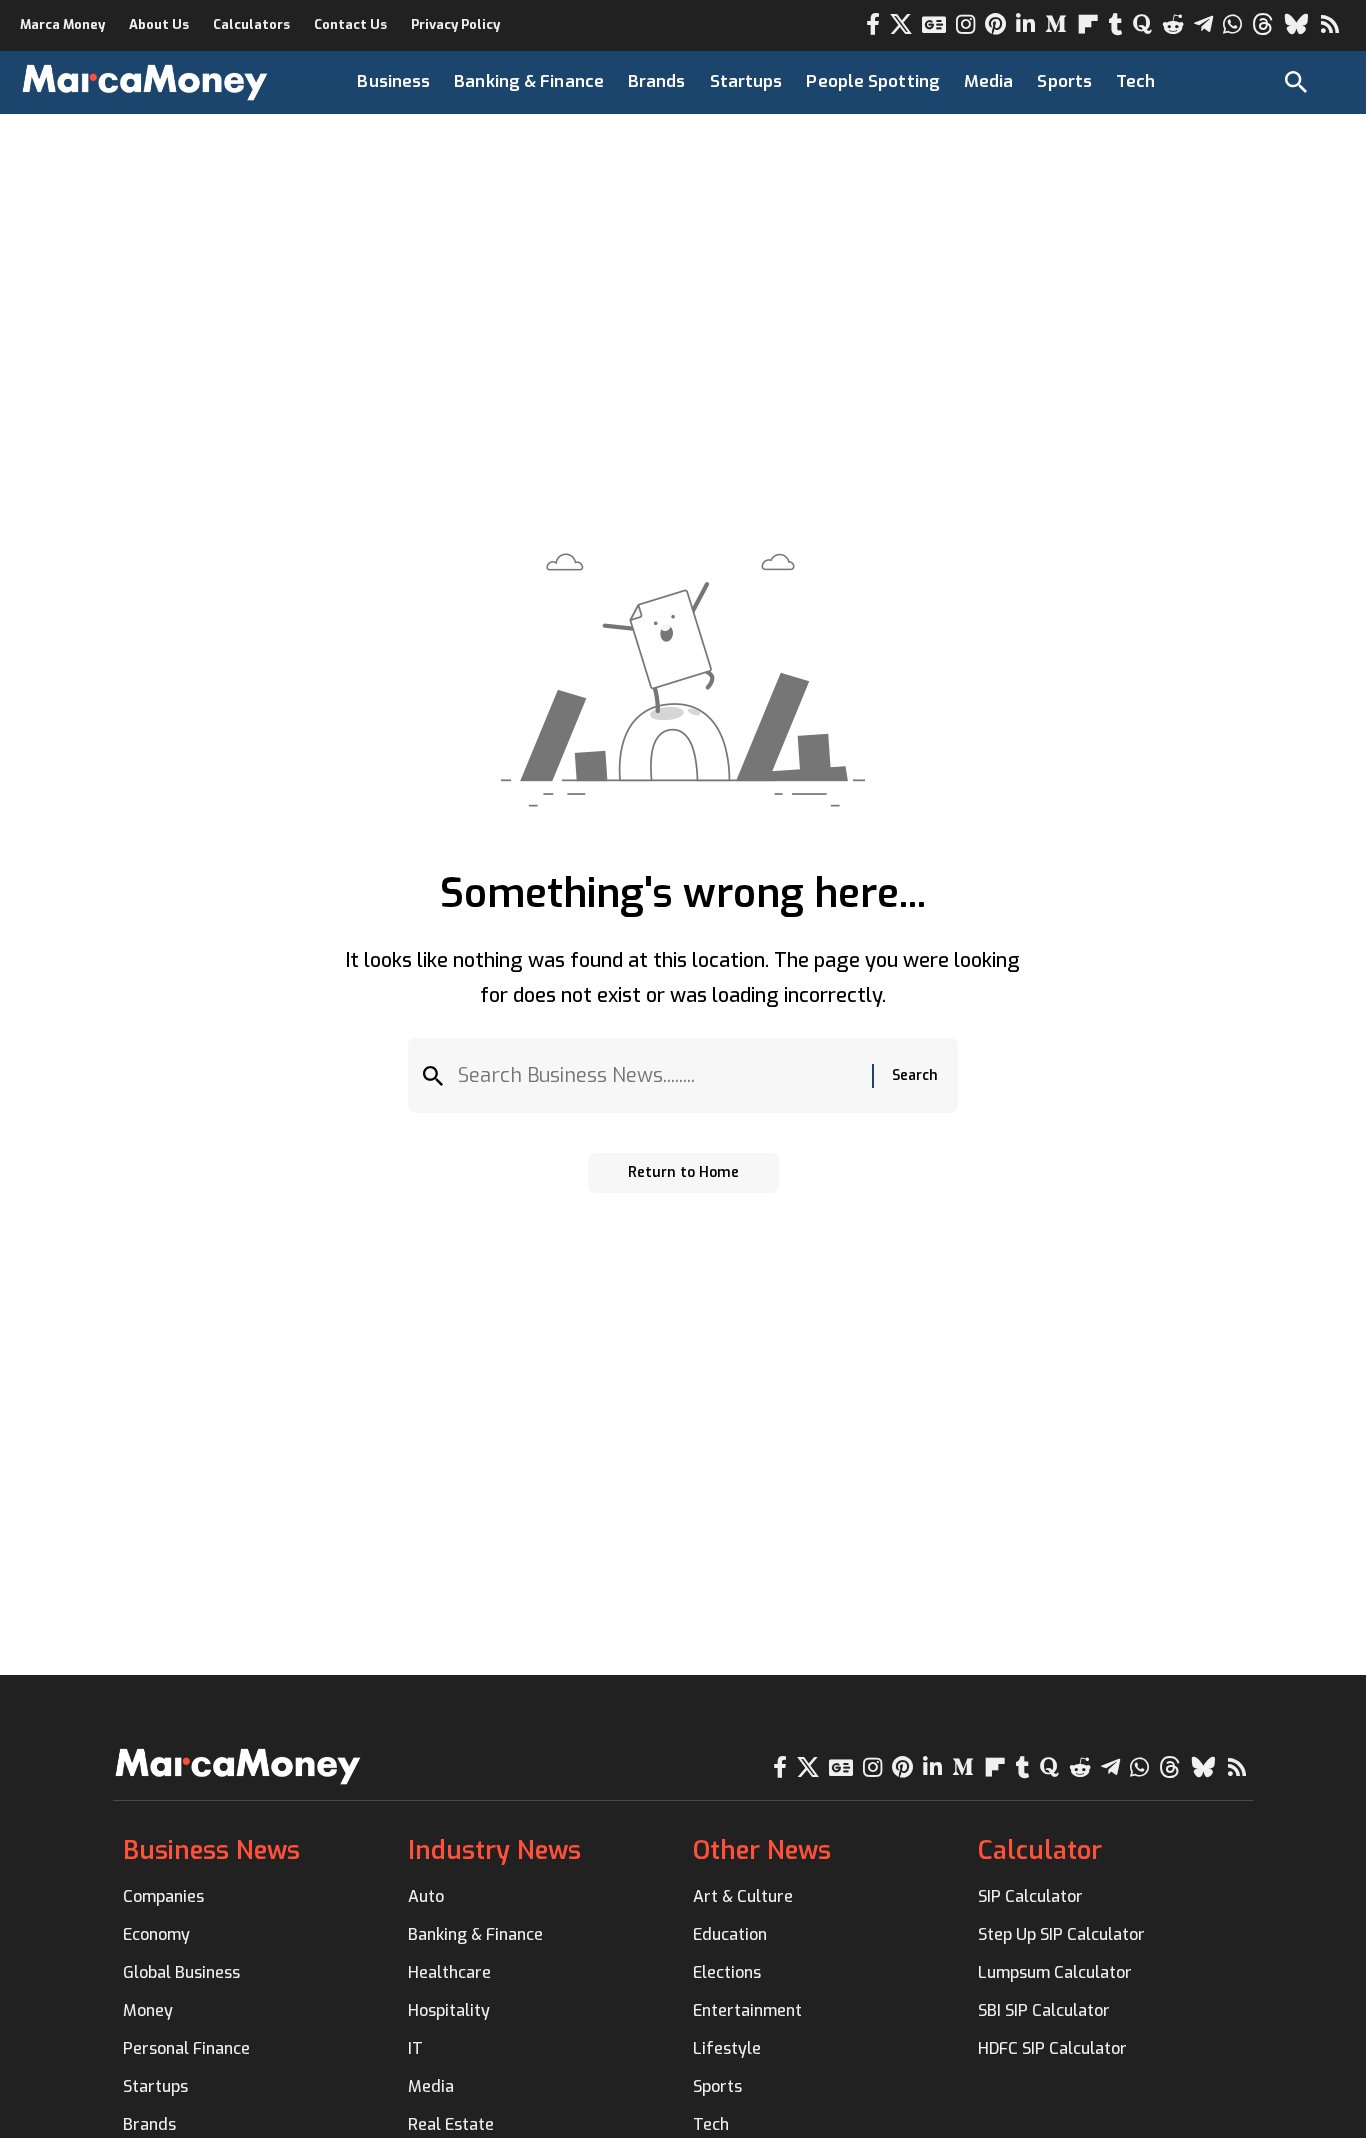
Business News (211, 1850)
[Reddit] (1173, 24)
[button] (1296, 82)
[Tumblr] (1116, 24)
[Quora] (1142, 24)
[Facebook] (873, 24)
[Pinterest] (995, 24)
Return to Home (683, 1172)
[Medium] (1056, 24)
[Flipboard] (1088, 24)
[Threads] (1263, 24)
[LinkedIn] (1025, 24)
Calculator (1040, 1850)
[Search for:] (657, 1075)
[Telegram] (1203, 24)
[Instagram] (965, 24)
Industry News (494, 1850)
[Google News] (934, 24)
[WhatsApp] (1232, 24)
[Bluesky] (1296, 24)
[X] (901, 24)
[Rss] (1330, 24)
